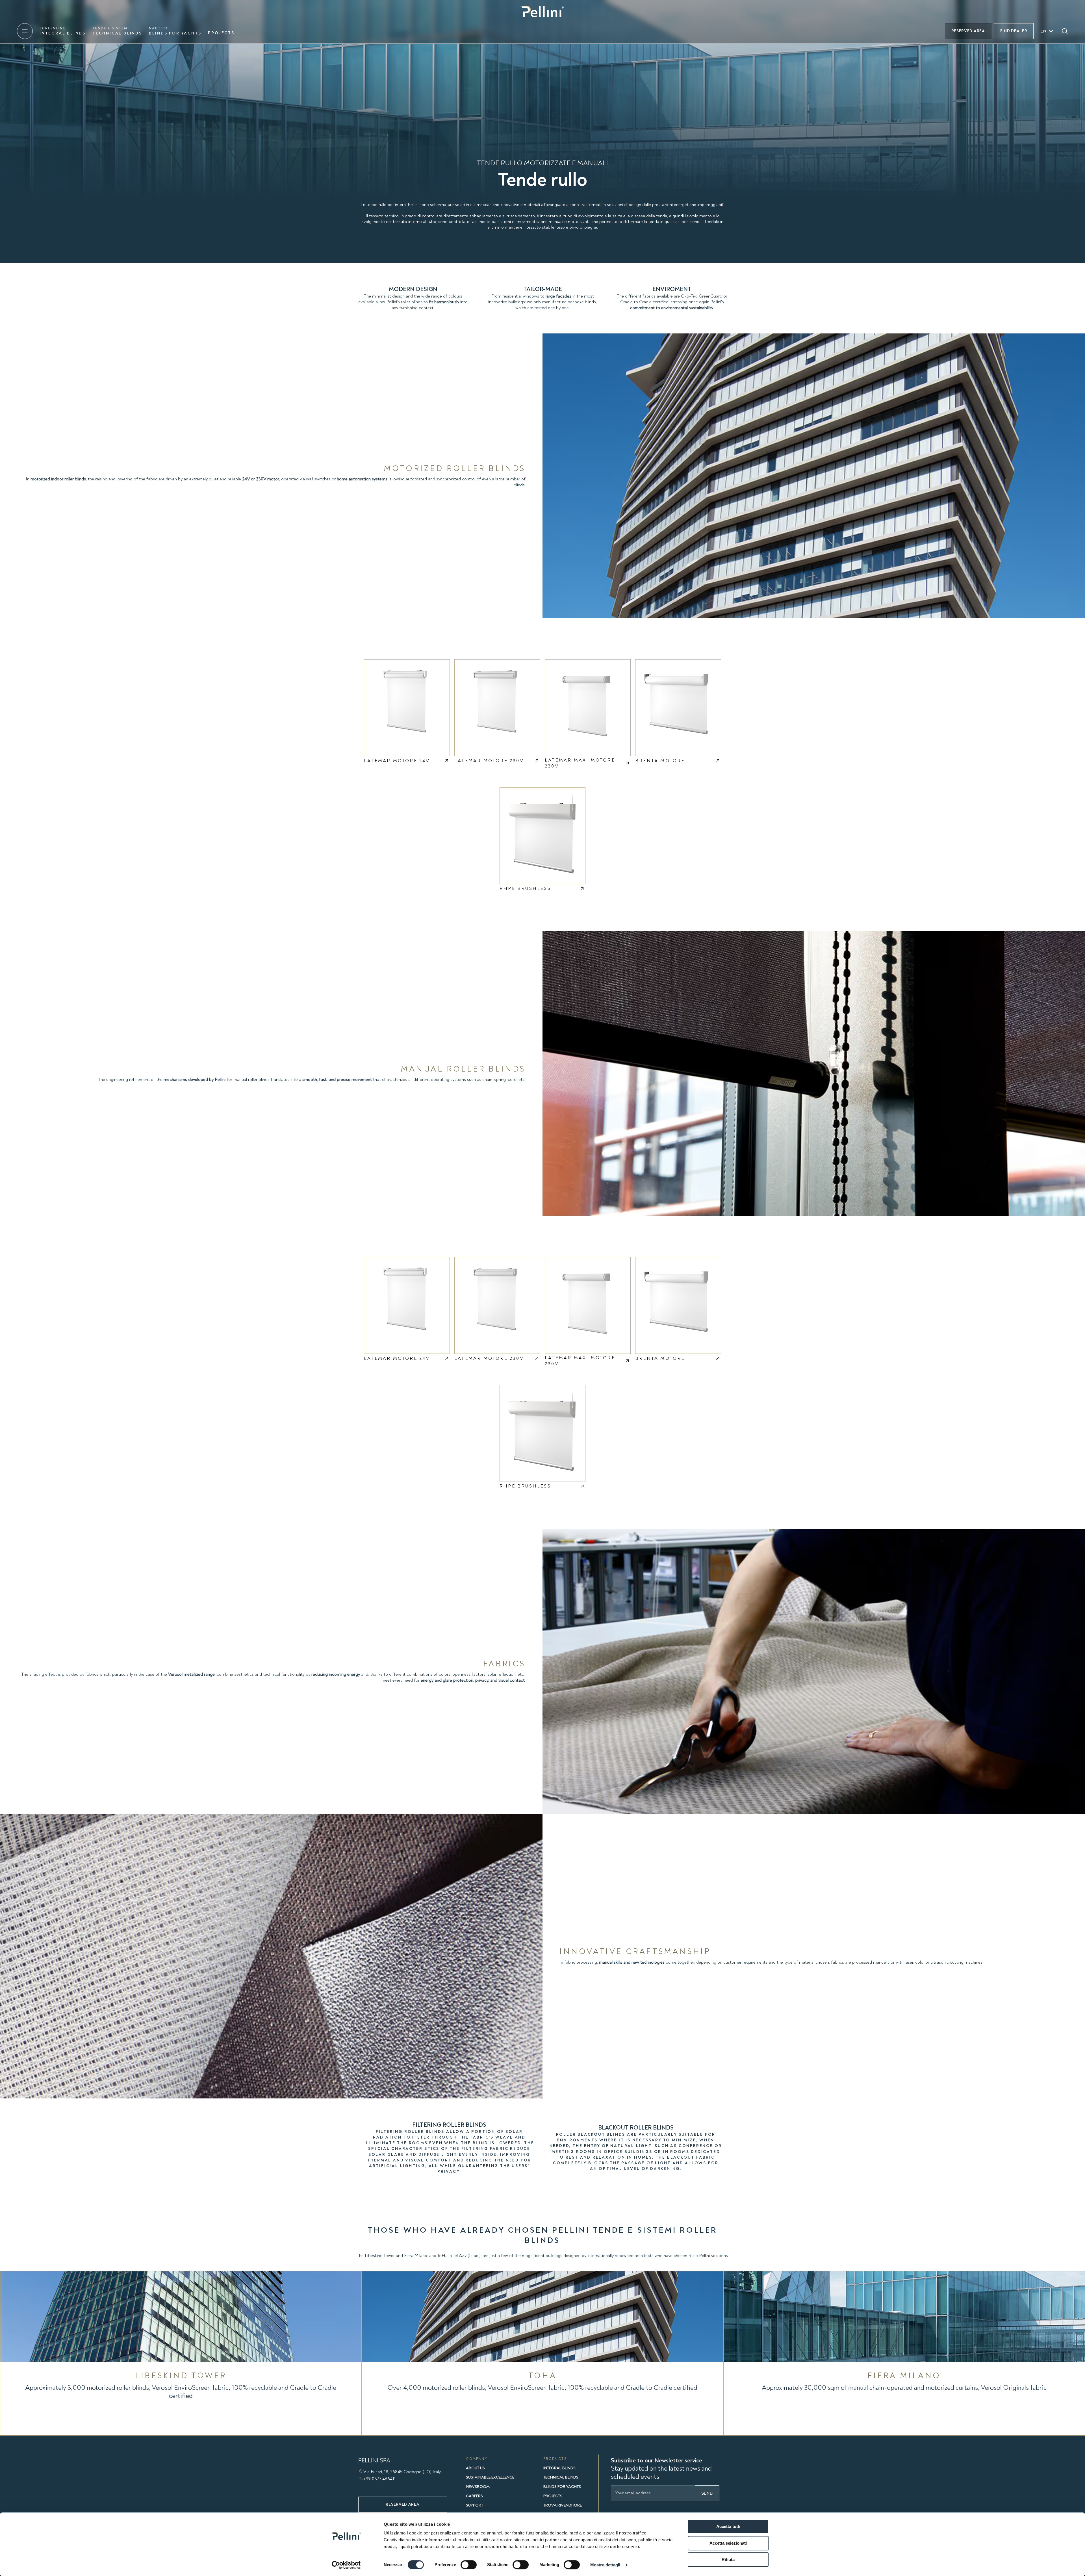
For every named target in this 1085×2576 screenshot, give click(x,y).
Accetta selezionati (728, 2543)
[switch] (469, 2565)
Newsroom (478, 2487)
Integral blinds (63, 31)
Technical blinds (117, 31)
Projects (221, 33)
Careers (474, 2496)
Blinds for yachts (175, 31)
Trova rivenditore (563, 2505)
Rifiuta (728, 2559)
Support (475, 2505)
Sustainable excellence (490, 2477)
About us (475, 2468)
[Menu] (25, 31)
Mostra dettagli (605, 2565)
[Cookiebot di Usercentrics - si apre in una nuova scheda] (346, 2565)
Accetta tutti (728, 2526)
